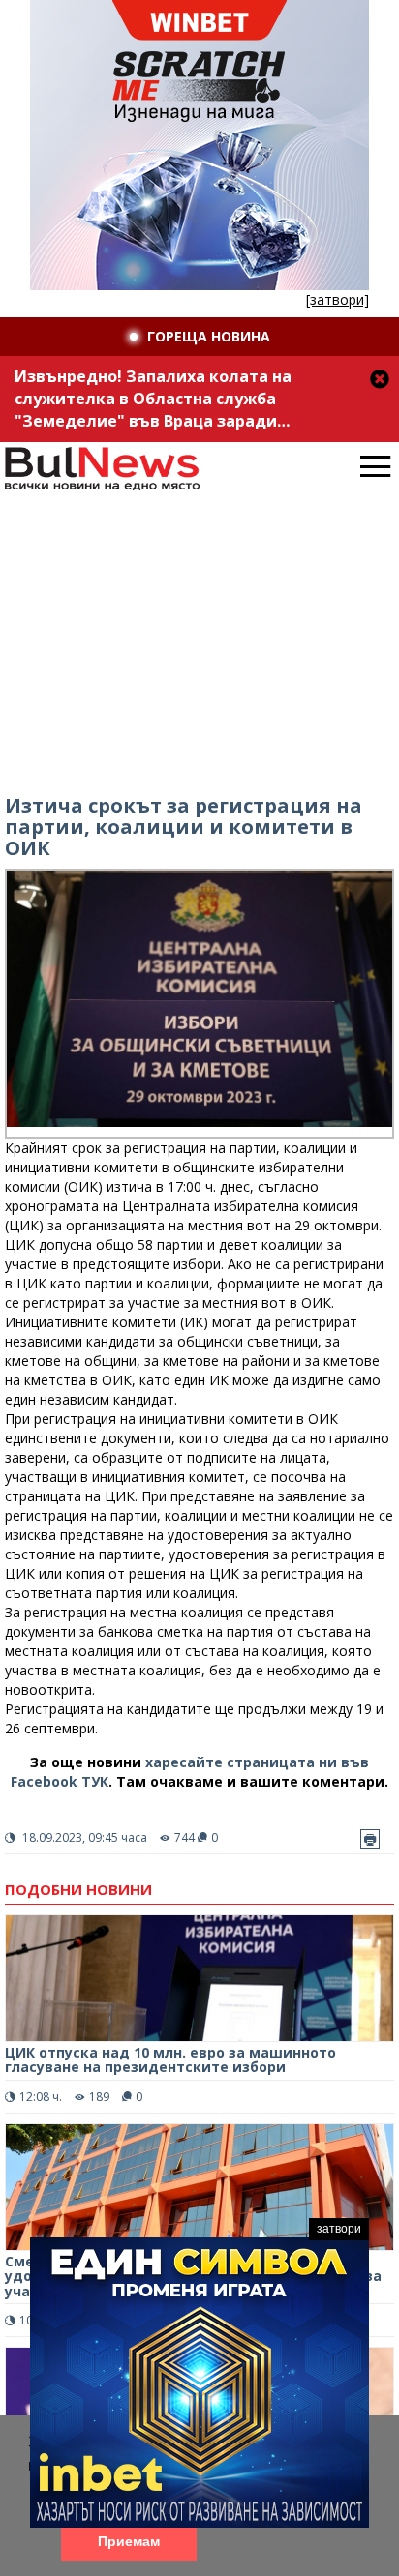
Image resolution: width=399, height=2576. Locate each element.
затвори (339, 2229)
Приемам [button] (129, 2541)
